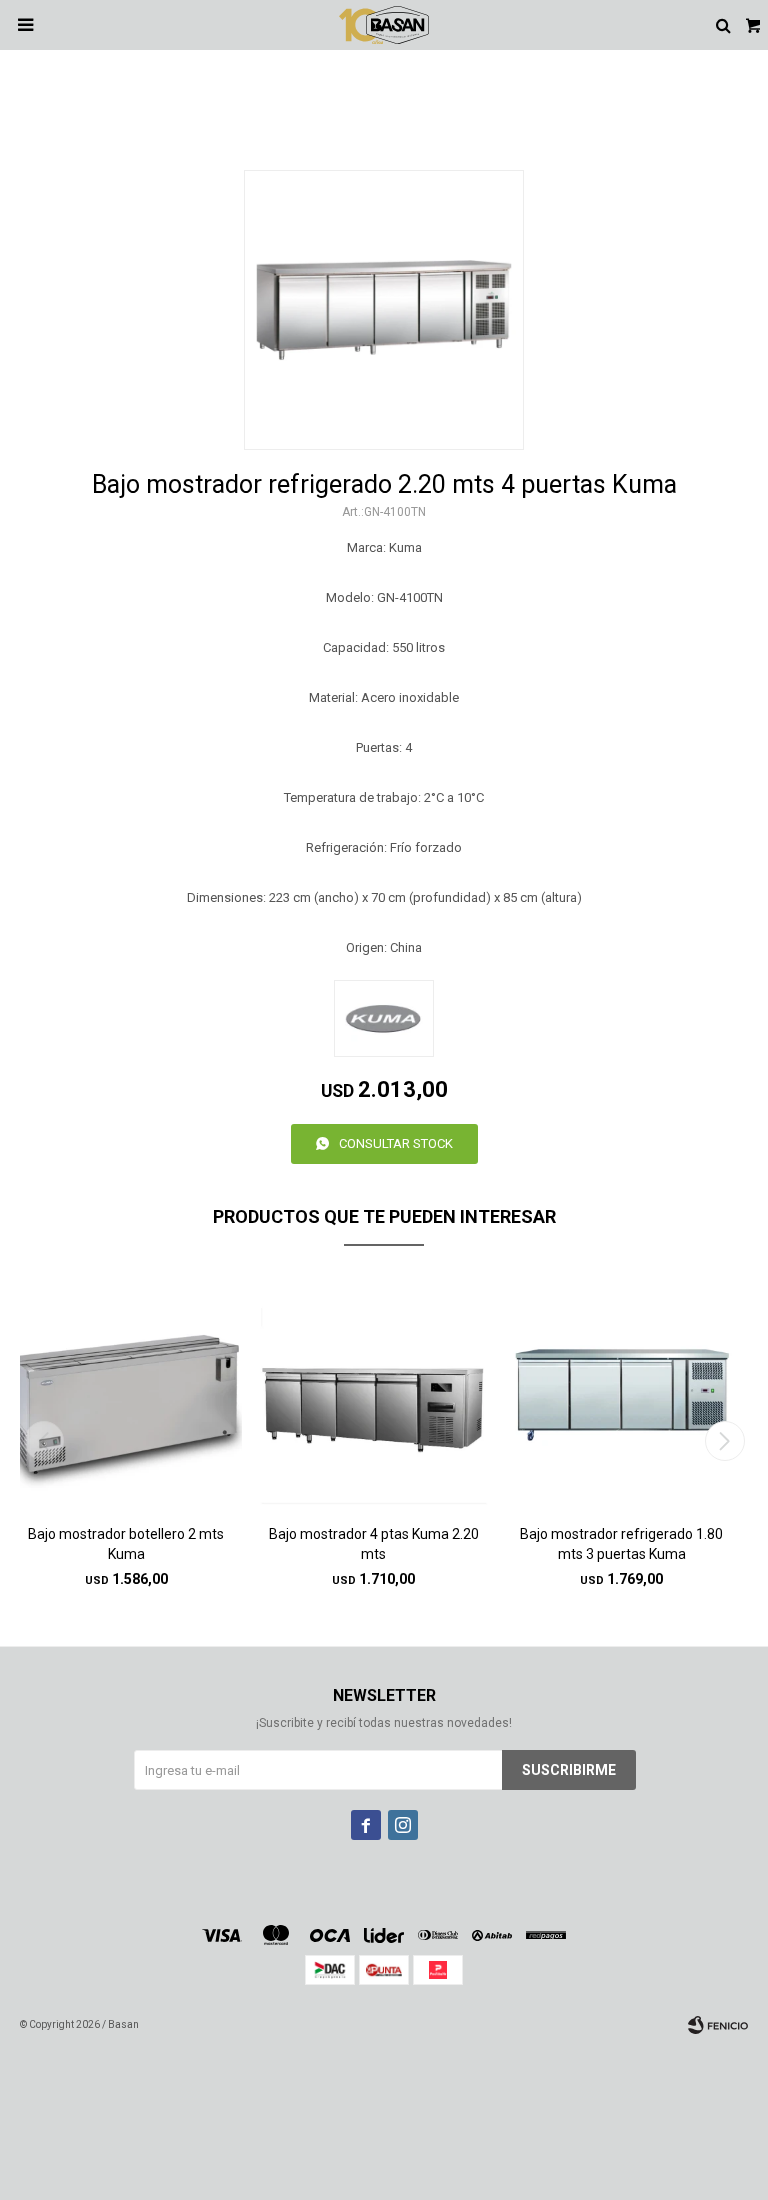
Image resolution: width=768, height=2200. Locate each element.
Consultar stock (396, 1143)
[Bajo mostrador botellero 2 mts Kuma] (126, 1392)
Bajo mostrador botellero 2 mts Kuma (126, 1544)
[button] (724, 1441)
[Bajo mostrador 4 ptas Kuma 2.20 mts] (374, 1392)
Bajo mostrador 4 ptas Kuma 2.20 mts (374, 1544)
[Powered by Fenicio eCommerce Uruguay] (718, 2025)
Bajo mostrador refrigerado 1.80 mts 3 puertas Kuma (621, 1544)
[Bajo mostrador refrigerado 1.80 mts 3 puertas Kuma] (621, 1392)
